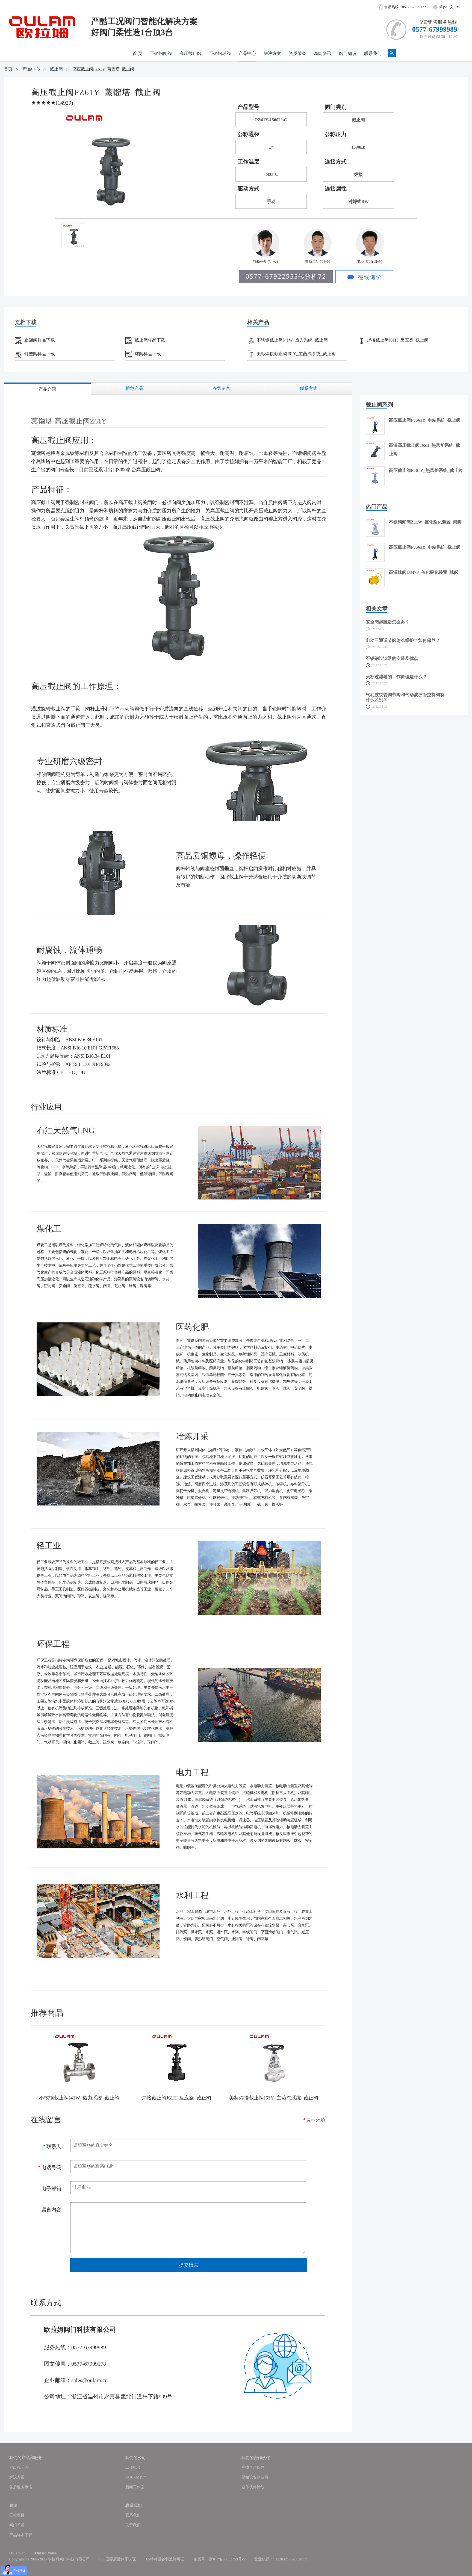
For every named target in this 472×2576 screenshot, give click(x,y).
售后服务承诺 (21, 2487)
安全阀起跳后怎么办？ (388, 622)
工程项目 (17, 2515)
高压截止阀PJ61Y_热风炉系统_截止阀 (426, 470)
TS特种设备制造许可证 (165, 2559)
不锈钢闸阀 (161, 53)
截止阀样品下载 (150, 340)
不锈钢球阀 (220, 53)
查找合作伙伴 (253, 2467)
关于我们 (133, 2525)
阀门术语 (17, 2525)
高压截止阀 (190, 53)
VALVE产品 (19, 2467)
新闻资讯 (323, 53)
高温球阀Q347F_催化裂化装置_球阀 (424, 572)
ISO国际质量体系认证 (118, 2559)
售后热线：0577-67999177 (405, 7)
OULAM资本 (136, 2477)
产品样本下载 (21, 2535)
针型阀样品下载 (40, 354)
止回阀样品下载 (40, 340)
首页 (8, 69)
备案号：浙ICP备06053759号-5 (219, 2559)
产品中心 (247, 53)
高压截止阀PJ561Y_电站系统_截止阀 (425, 420)
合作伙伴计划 (253, 2487)
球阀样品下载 (148, 354)
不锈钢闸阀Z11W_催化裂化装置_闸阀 (425, 522)
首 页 (137, 53)
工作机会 (133, 2467)
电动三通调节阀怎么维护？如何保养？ (403, 640)
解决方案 (272, 53)
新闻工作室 (135, 2487)
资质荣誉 (297, 53)
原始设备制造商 (255, 2477)
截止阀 (56, 69)
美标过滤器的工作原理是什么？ (396, 677)
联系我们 (373, 53)
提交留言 (189, 2265)
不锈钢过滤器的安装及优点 (392, 658)
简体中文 (446, 7)
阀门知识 (348, 53)
